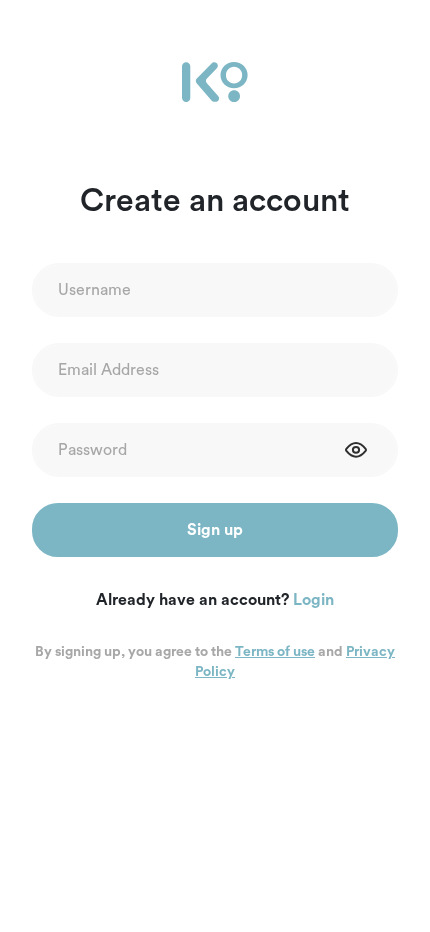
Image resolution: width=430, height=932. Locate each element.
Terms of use (275, 652)
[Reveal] (356, 450)
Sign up (215, 530)
